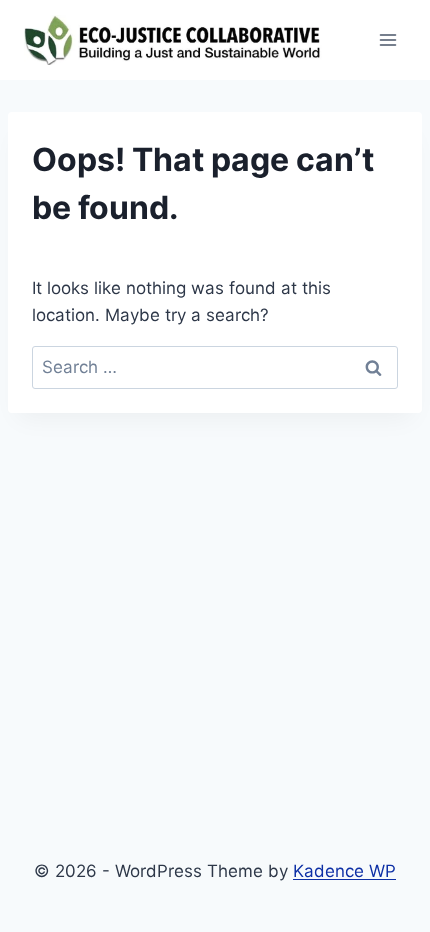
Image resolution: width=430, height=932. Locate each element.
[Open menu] (387, 39)
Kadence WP (344, 871)
